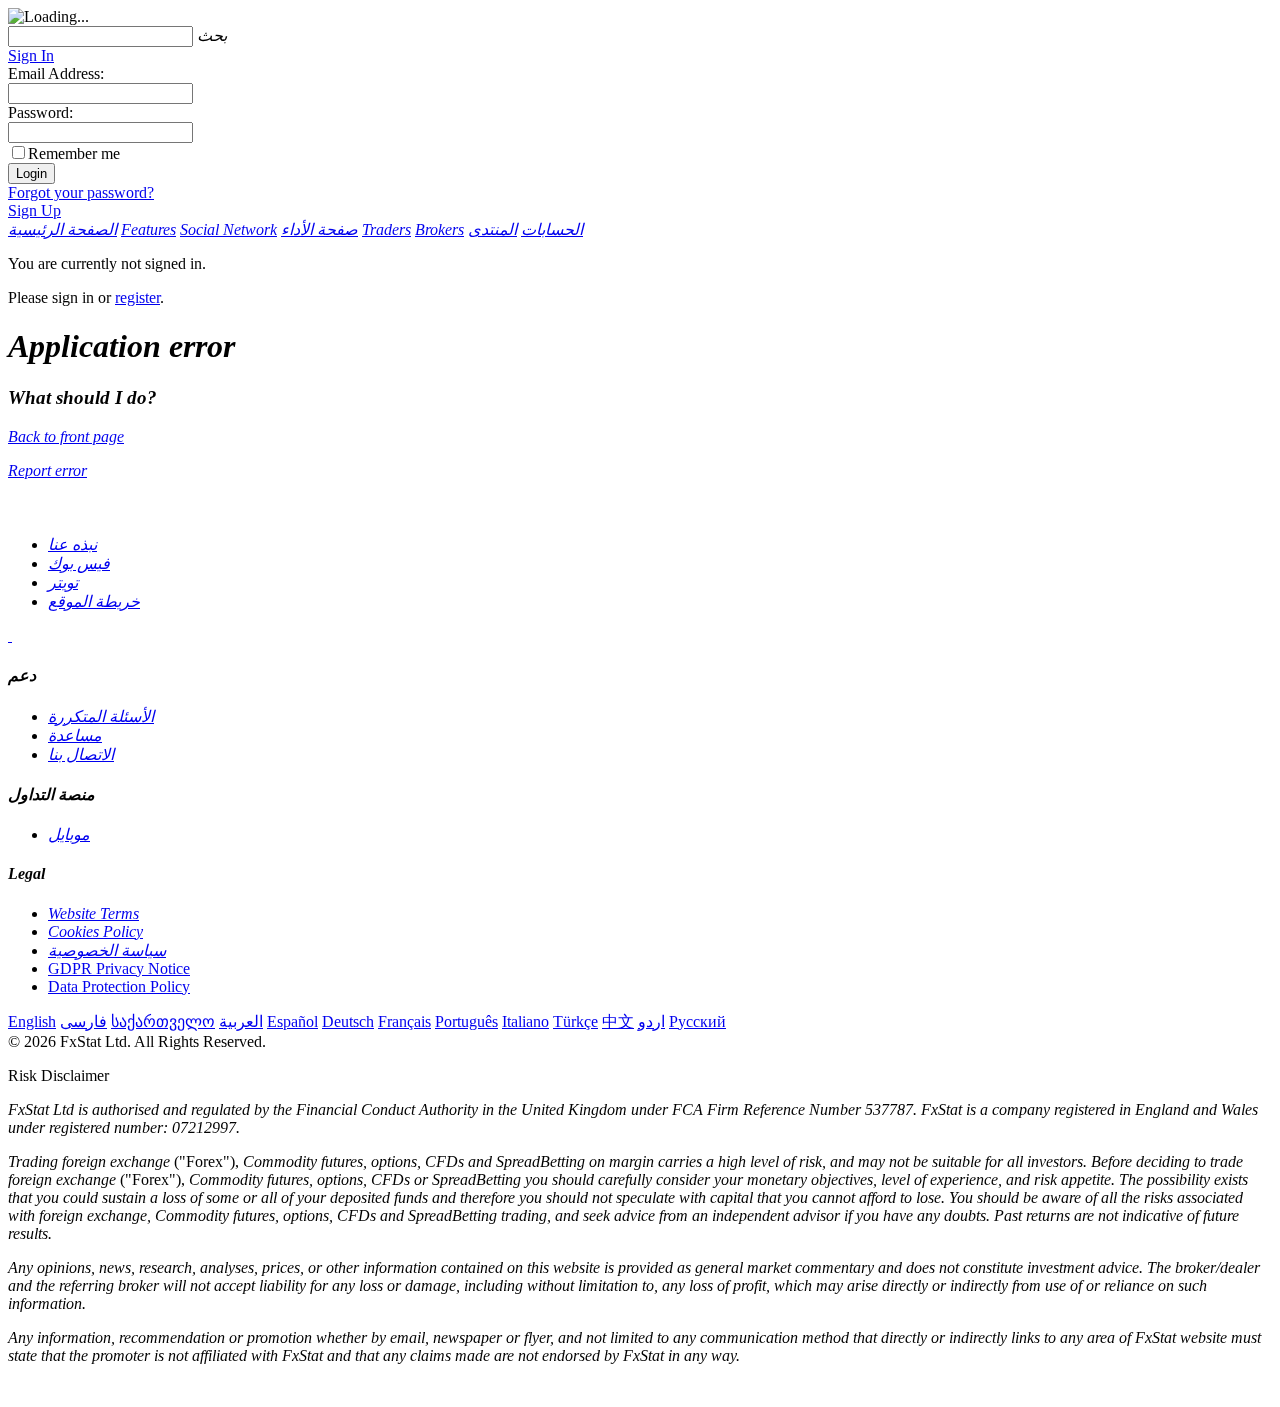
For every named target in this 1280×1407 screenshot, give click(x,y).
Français (404, 1021)
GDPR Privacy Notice (119, 968)
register (137, 297)
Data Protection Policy (119, 986)
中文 (618, 1021)
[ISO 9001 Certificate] (10, 635)
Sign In (31, 55)
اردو (651, 1021)
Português (466, 1021)
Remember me (74, 153)
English (32, 1021)
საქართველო (163, 1021)
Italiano (525, 1021)
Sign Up (34, 210)
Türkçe (575, 1021)
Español (292, 1021)
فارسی (83, 1021)
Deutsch (348, 1021)
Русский (697, 1021)
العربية (241, 1021)
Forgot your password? (81, 192)
